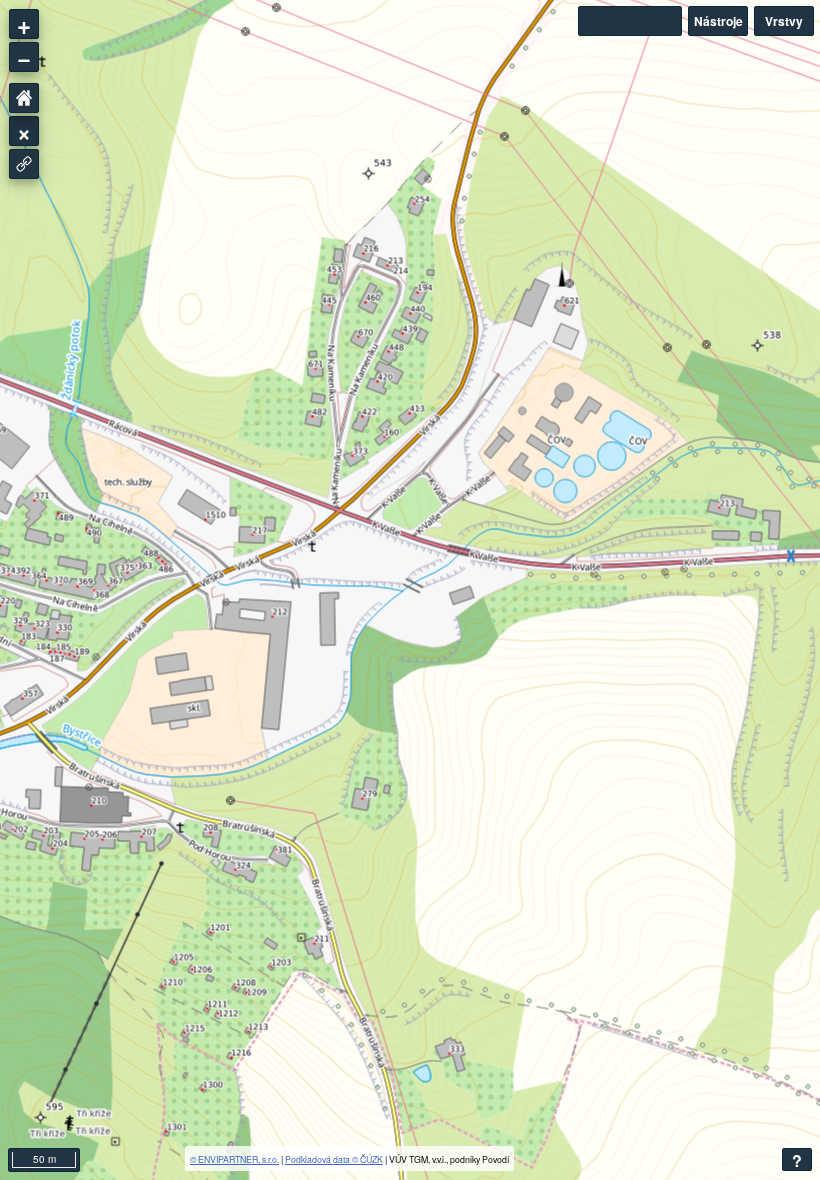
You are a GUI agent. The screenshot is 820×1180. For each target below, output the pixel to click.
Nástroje (718, 21)
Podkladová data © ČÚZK (334, 1159)
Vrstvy (784, 21)
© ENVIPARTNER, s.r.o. (234, 1159)
